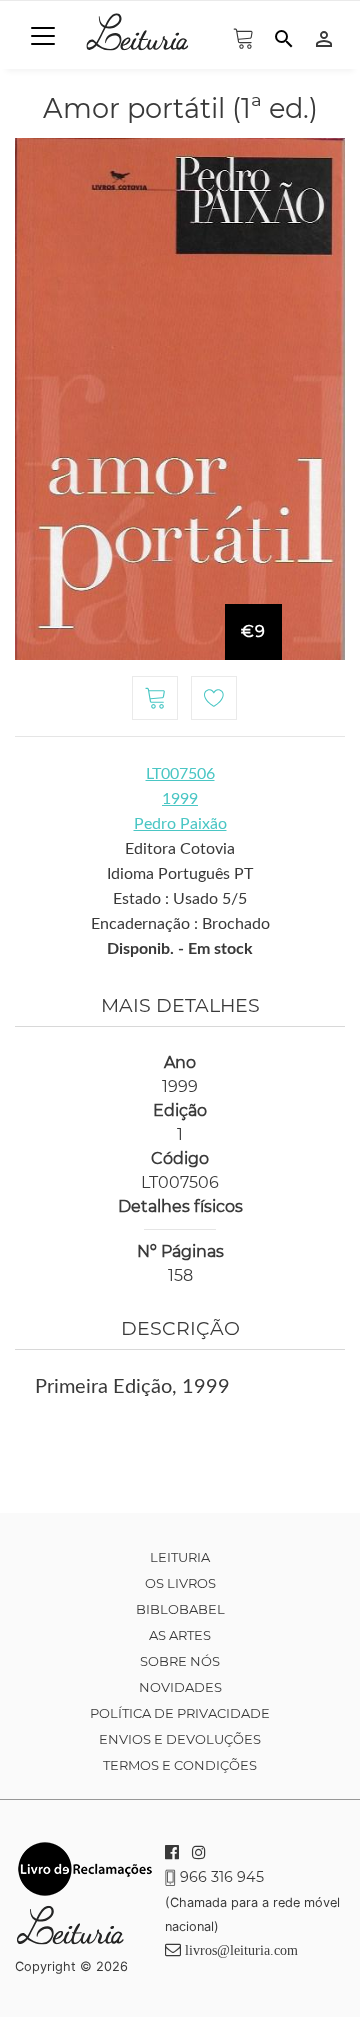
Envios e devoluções (180, 1739)
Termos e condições (180, 1765)
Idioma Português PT (180, 874)
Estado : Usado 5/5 (180, 899)
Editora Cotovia (180, 849)
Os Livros (180, 1583)
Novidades (180, 1687)
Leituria (180, 1557)
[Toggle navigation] (43, 36)
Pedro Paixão (180, 824)
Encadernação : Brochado (180, 924)
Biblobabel (180, 1609)
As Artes (180, 1635)
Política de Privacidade (180, 1713)
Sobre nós (180, 1661)
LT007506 (180, 774)
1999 (180, 799)
